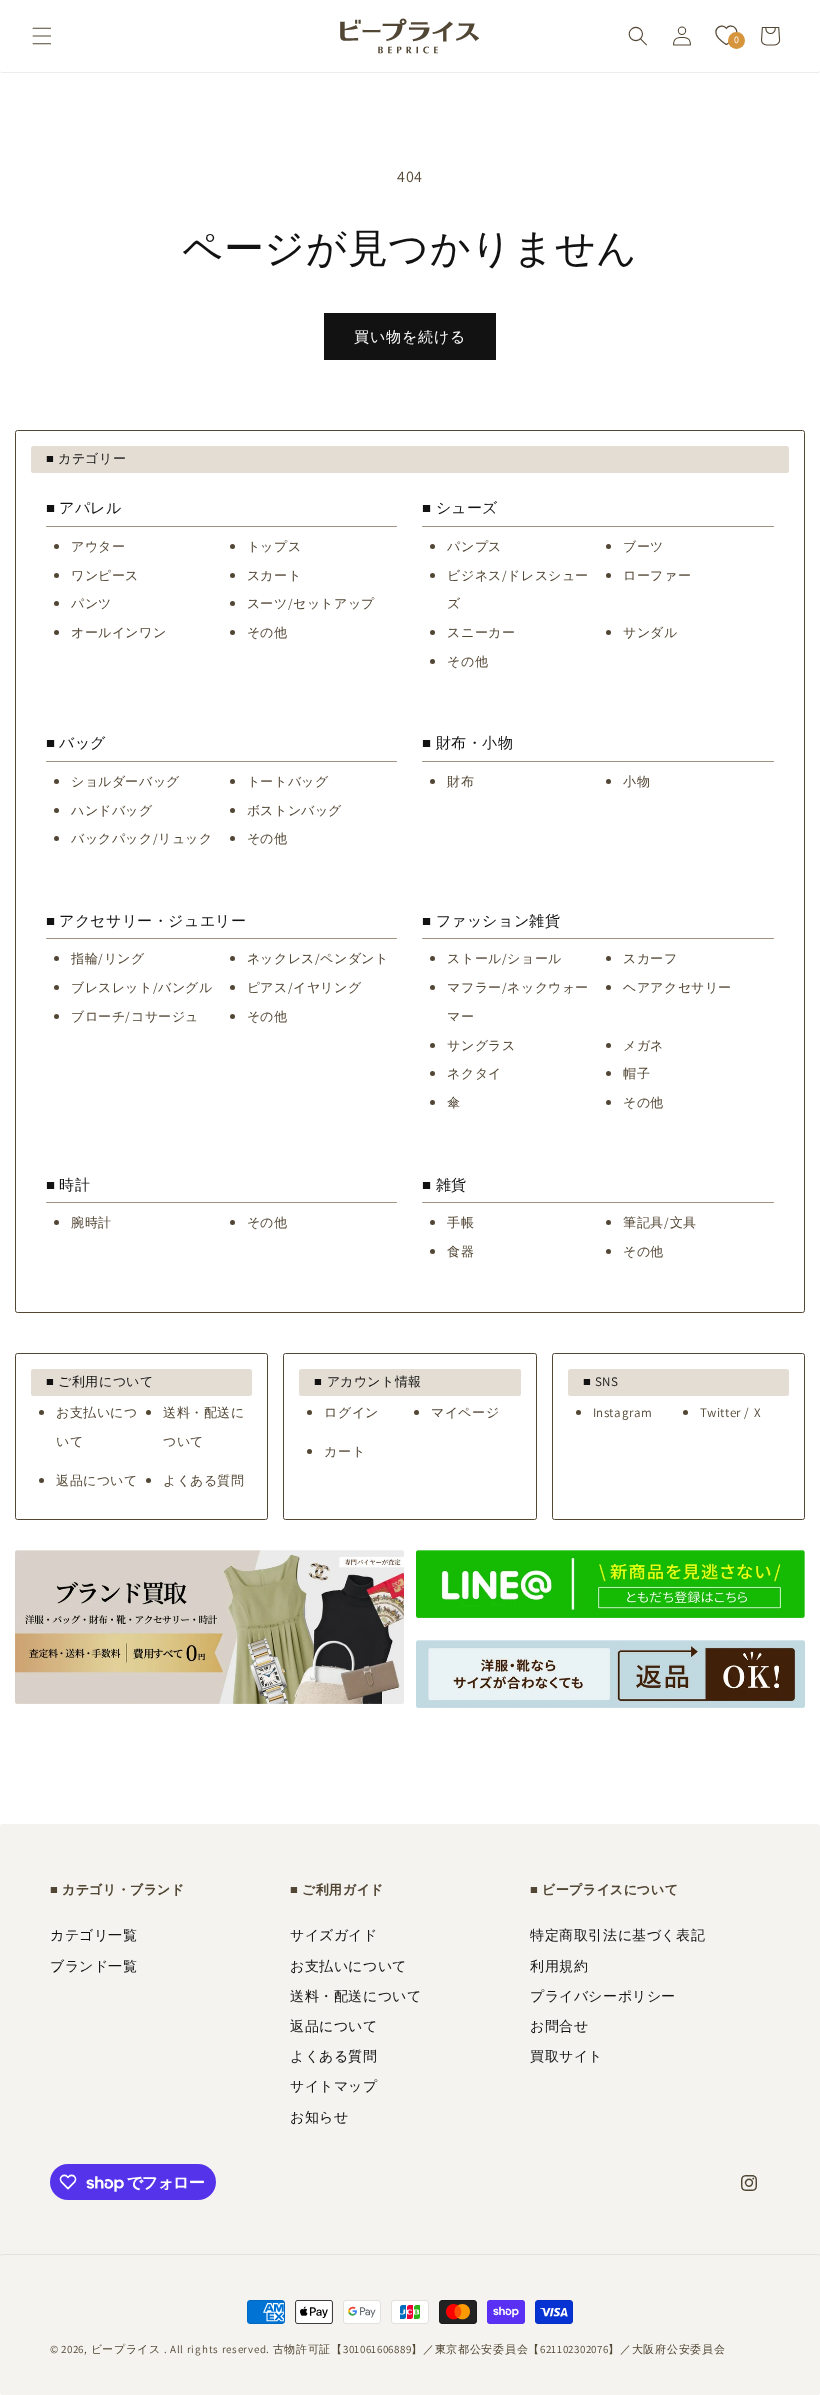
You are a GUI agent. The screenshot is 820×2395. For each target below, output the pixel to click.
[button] (42, 36)
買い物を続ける (410, 336)
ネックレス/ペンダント (318, 958)
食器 (460, 1251)
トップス (274, 546)
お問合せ (559, 2026)
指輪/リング (108, 958)
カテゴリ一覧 (94, 1935)
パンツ (91, 603)
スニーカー (481, 632)
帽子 (636, 1073)
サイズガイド (334, 1935)
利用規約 (559, 1966)
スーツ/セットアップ (311, 603)
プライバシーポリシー (603, 1996)
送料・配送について (355, 1996)
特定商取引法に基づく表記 (617, 1935)
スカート (274, 575)
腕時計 (91, 1222)
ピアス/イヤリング (304, 987)
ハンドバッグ (112, 810)
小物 (636, 781)
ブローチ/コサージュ (135, 1016)
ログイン (351, 1412)
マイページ (465, 1412)
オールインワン (118, 632)
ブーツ (643, 546)
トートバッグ (288, 781)
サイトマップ (334, 2086)
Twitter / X (731, 1412)
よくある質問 (204, 1480)
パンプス (474, 546)
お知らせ (319, 2117)
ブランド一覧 (94, 1966)
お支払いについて (348, 1966)
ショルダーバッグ (125, 781)
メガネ (643, 1045)
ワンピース (105, 575)
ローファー (657, 575)
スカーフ (650, 958)
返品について (97, 1480)
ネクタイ (474, 1073)
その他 (267, 632)
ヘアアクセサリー (677, 987)
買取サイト (566, 2056)
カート (344, 1451)
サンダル (650, 632)
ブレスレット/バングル (142, 987)
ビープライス (126, 2349)
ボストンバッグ (294, 810)
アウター (98, 546)
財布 (460, 781)
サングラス (481, 1045)
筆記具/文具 (660, 1222)
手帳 (460, 1222)
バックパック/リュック (142, 838)
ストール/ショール (504, 958)
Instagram (623, 1412)
